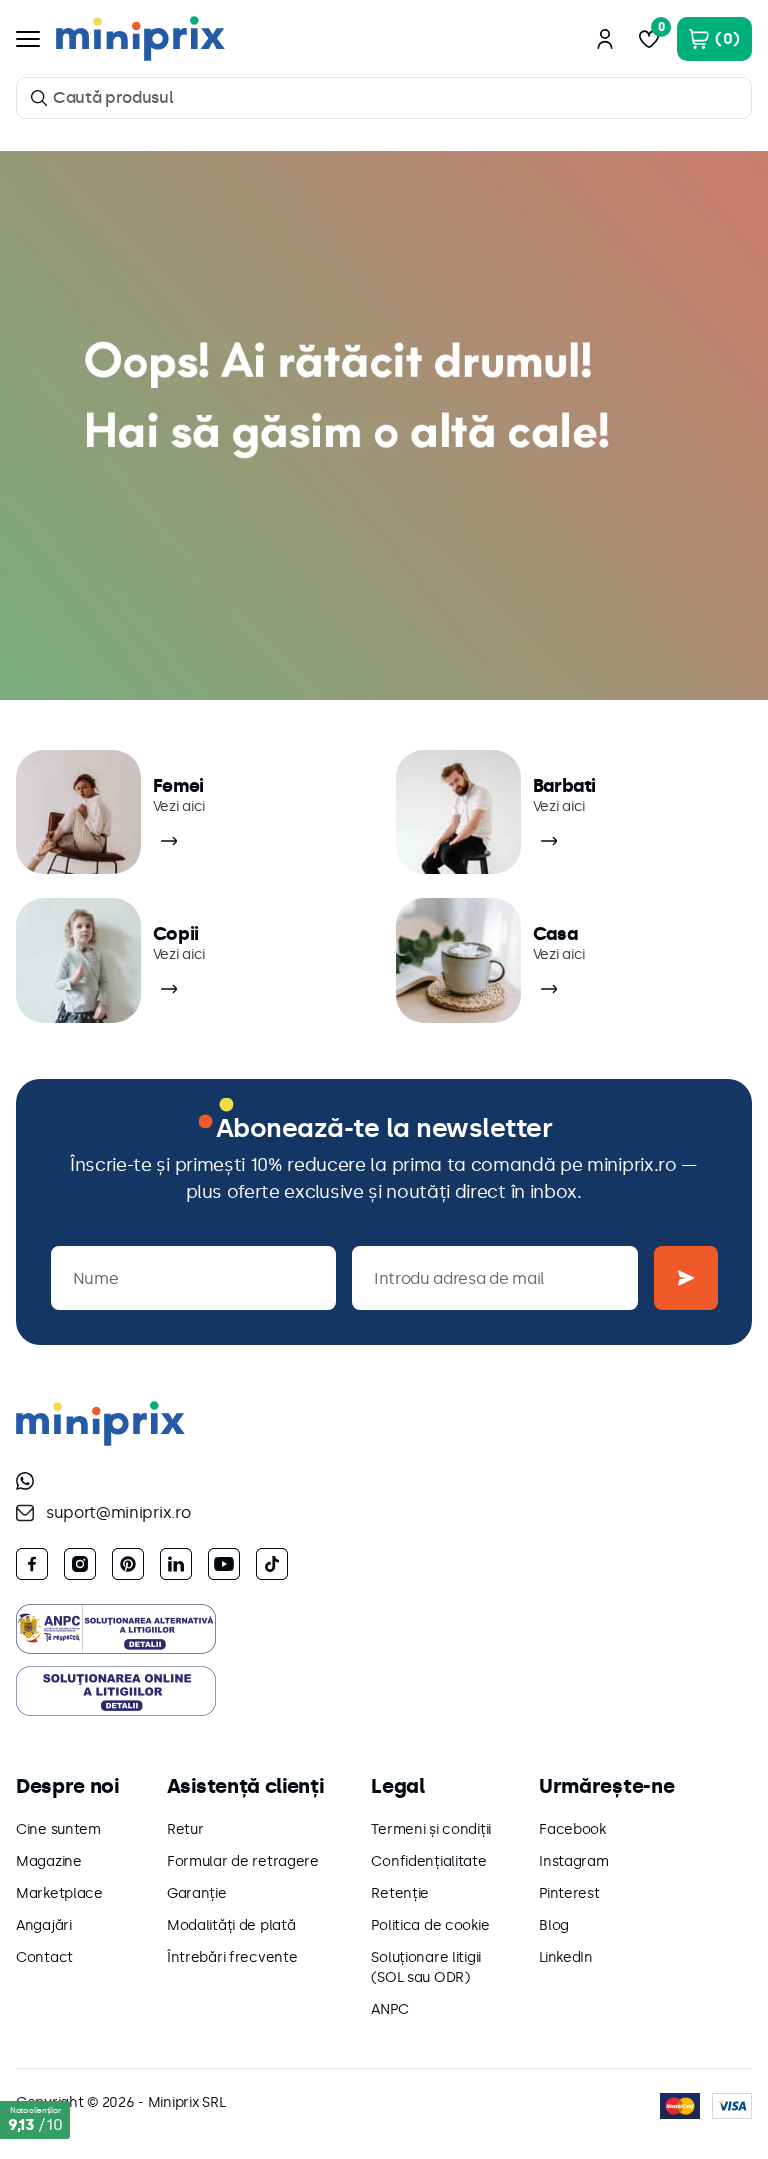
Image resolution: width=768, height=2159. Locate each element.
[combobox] (384, 98)
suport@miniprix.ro (118, 1512)
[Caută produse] (39, 98)
